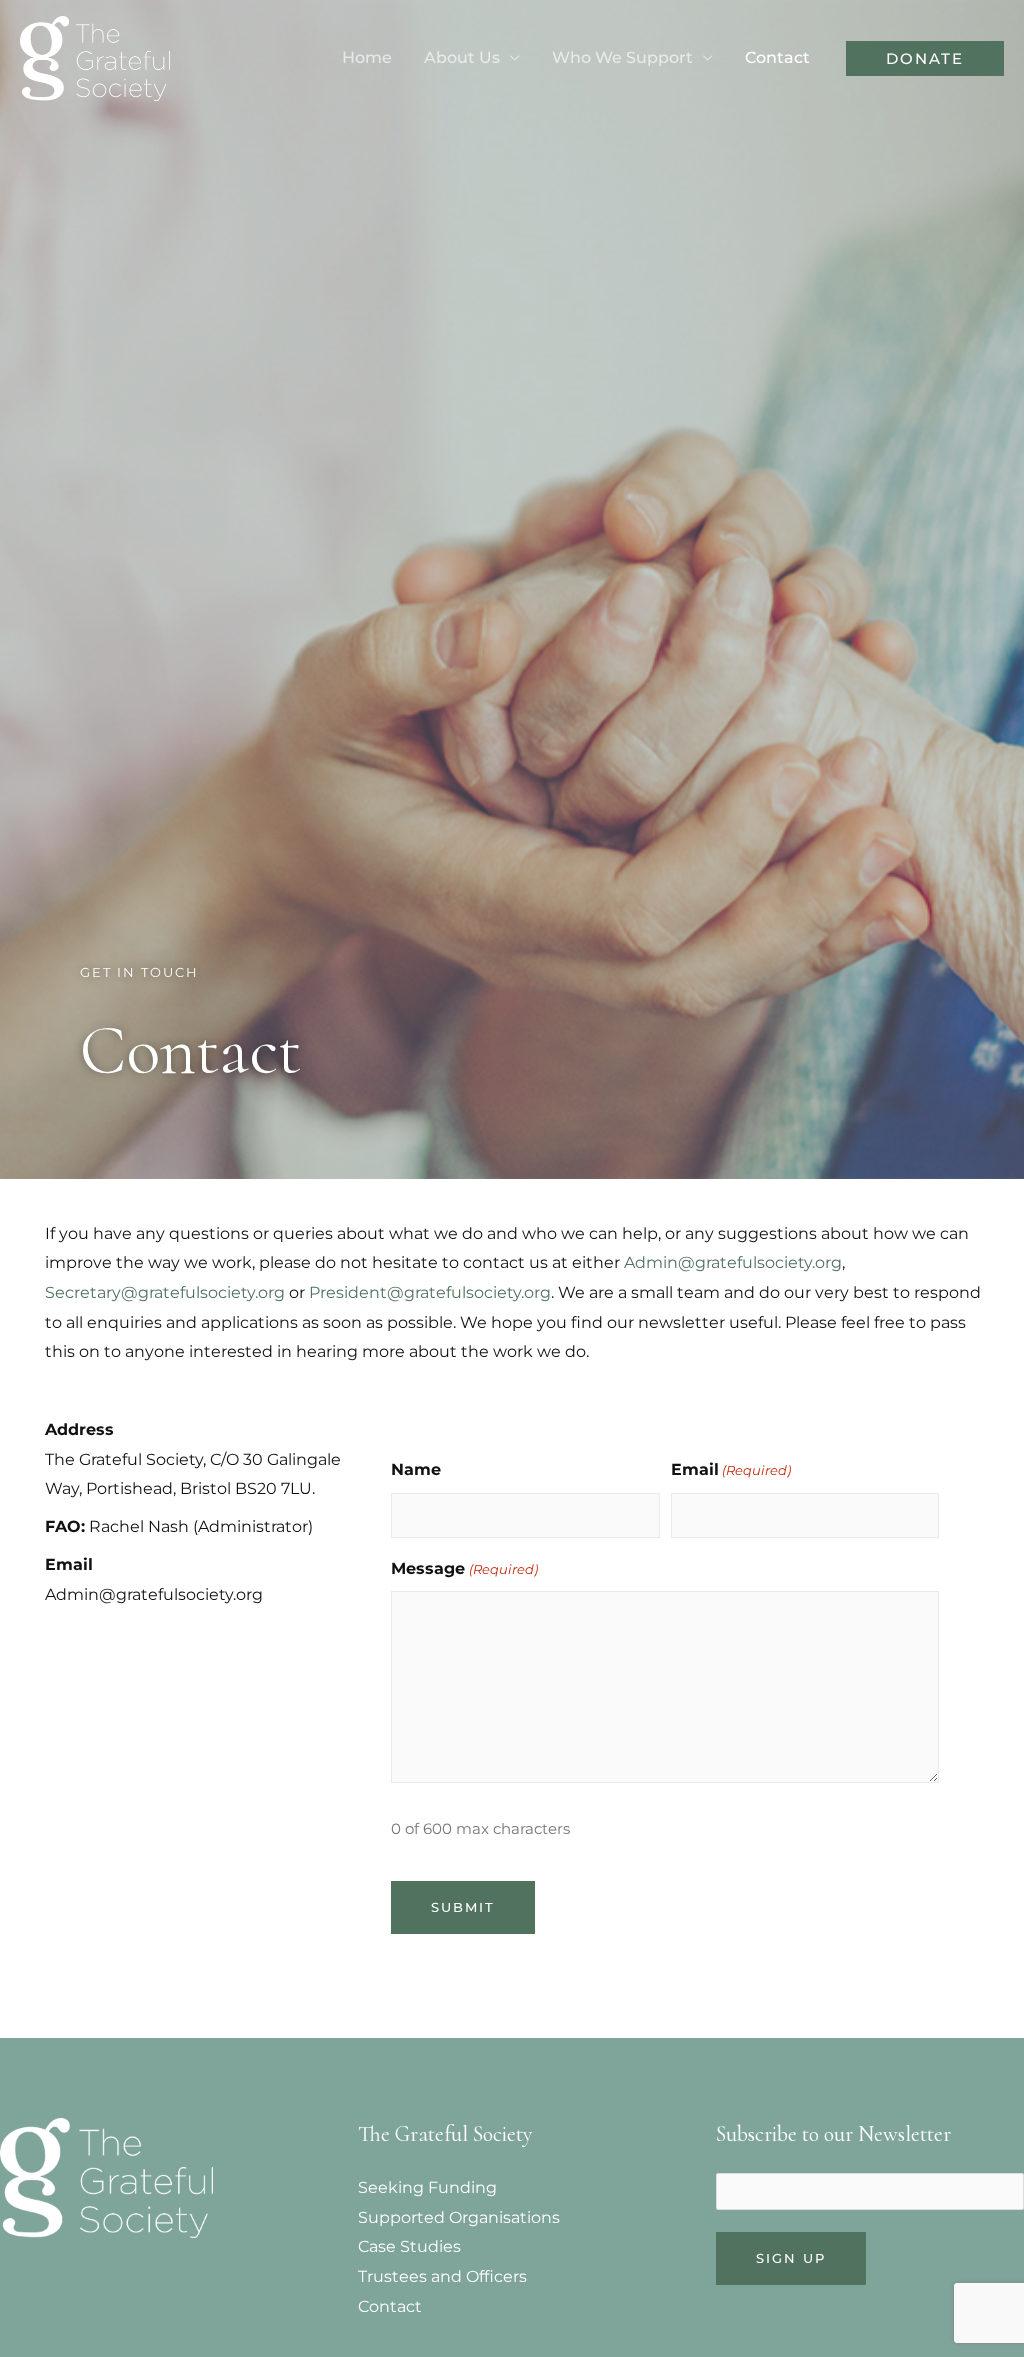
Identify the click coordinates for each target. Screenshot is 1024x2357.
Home (367, 57)
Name (416, 1469)
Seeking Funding (427, 2187)
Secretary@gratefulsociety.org (165, 1292)
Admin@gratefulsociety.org (733, 1262)
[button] (925, 58)
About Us (462, 57)
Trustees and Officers (442, 2276)
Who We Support (622, 57)
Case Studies (409, 2246)
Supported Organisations (459, 2217)
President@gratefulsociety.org (430, 1292)
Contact (777, 57)
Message (464, 1568)
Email (731, 1469)
